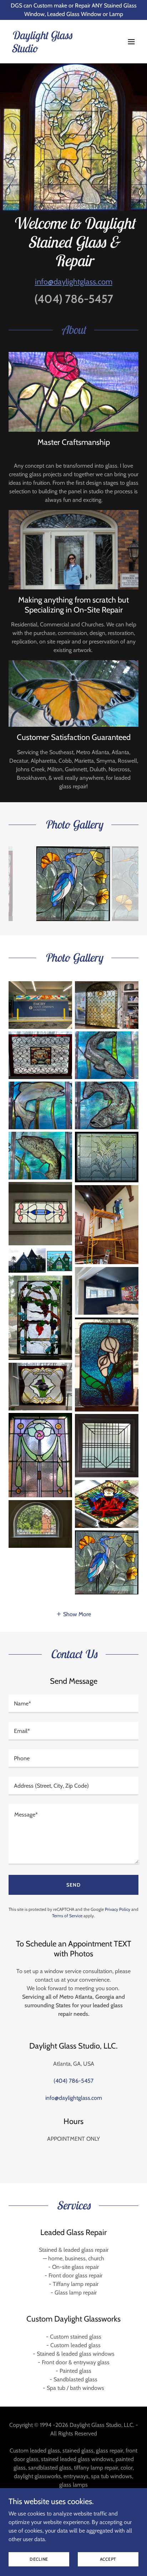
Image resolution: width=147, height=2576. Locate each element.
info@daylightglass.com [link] (74, 2098)
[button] (131, 42)
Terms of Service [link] (67, 1916)
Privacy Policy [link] (118, 1909)
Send (73, 1885)
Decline (39, 2559)
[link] (54, 50)
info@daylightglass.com (74, 282)
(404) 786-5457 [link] (74, 299)
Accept (108, 2559)
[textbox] (73, 1704)
